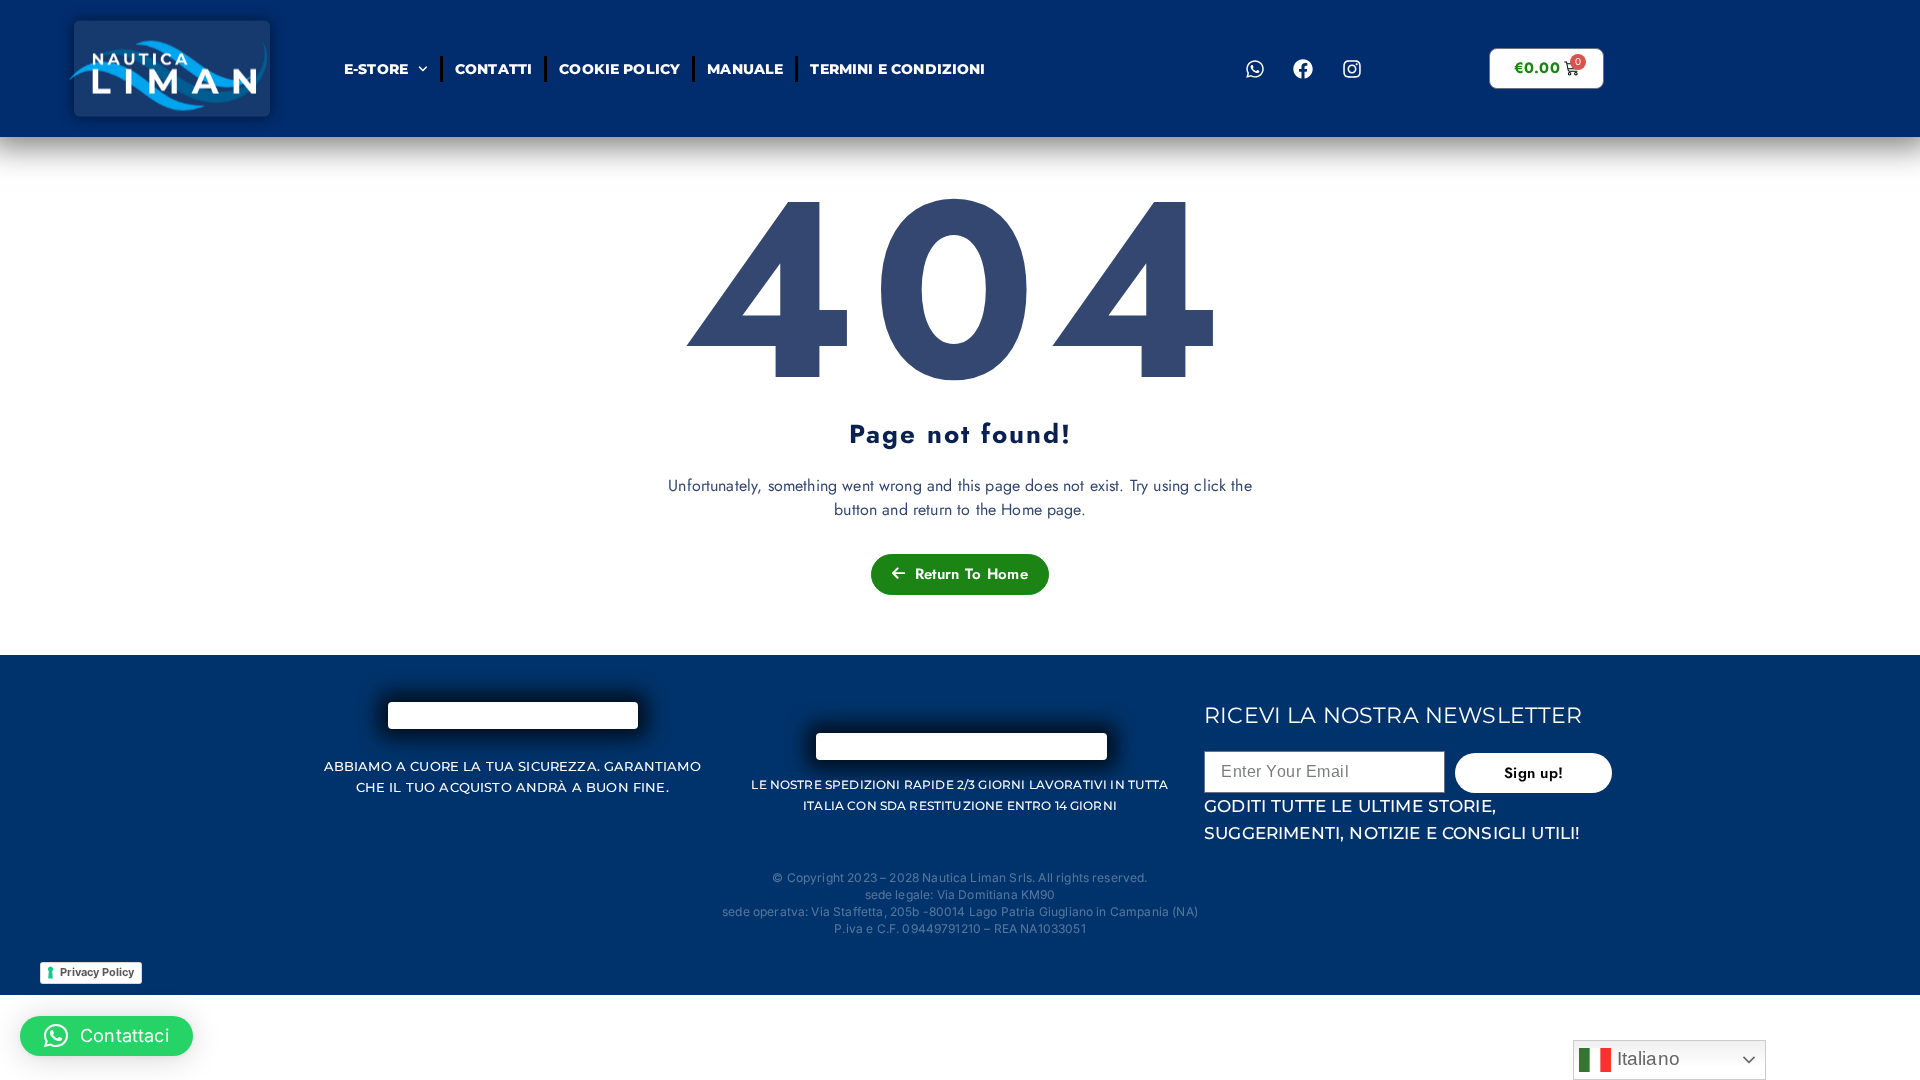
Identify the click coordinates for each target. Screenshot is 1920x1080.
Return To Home (968, 574)
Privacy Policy (97, 972)
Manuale (745, 69)
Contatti (492, 69)
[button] (106, 1036)
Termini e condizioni (897, 69)
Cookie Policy (619, 69)
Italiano (1645, 1058)
